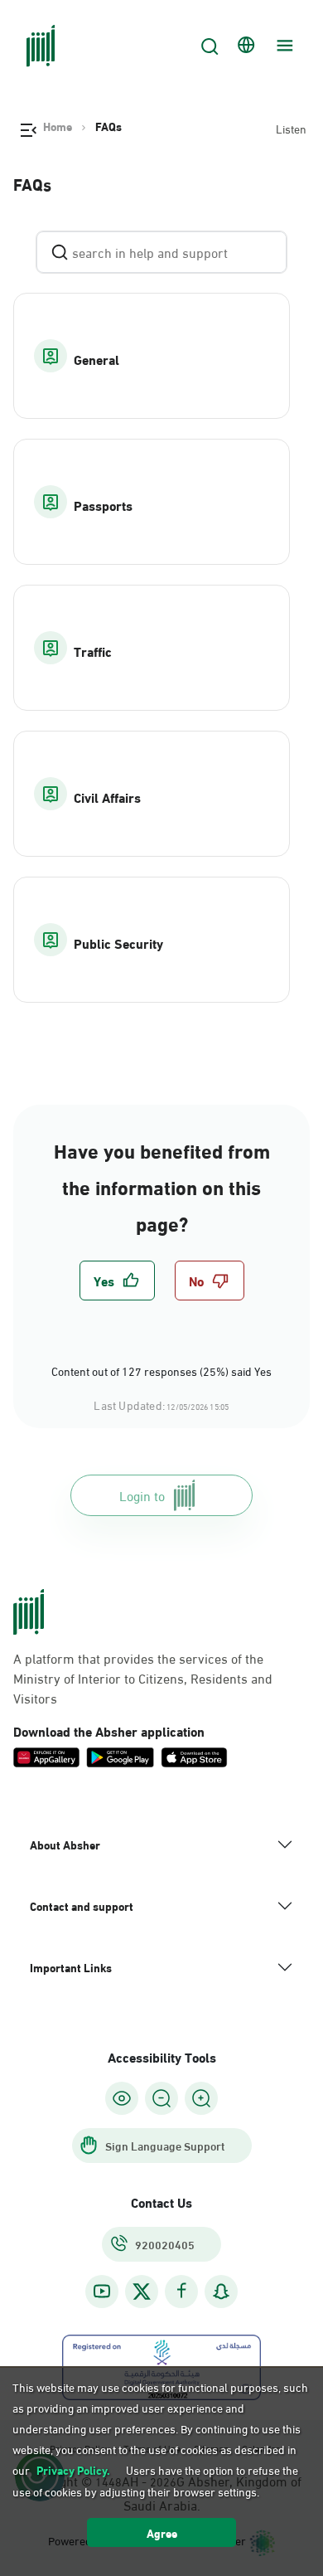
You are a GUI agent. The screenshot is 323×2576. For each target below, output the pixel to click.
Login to (142, 1495)
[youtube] (102, 2291)
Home (58, 126)
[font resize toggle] (161, 2098)
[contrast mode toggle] (122, 2098)
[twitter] (142, 2292)
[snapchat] (221, 2291)
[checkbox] (117, 1281)
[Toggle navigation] (282, 46)
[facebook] (181, 2291)
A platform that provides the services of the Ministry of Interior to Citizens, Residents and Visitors (143, 1678)
